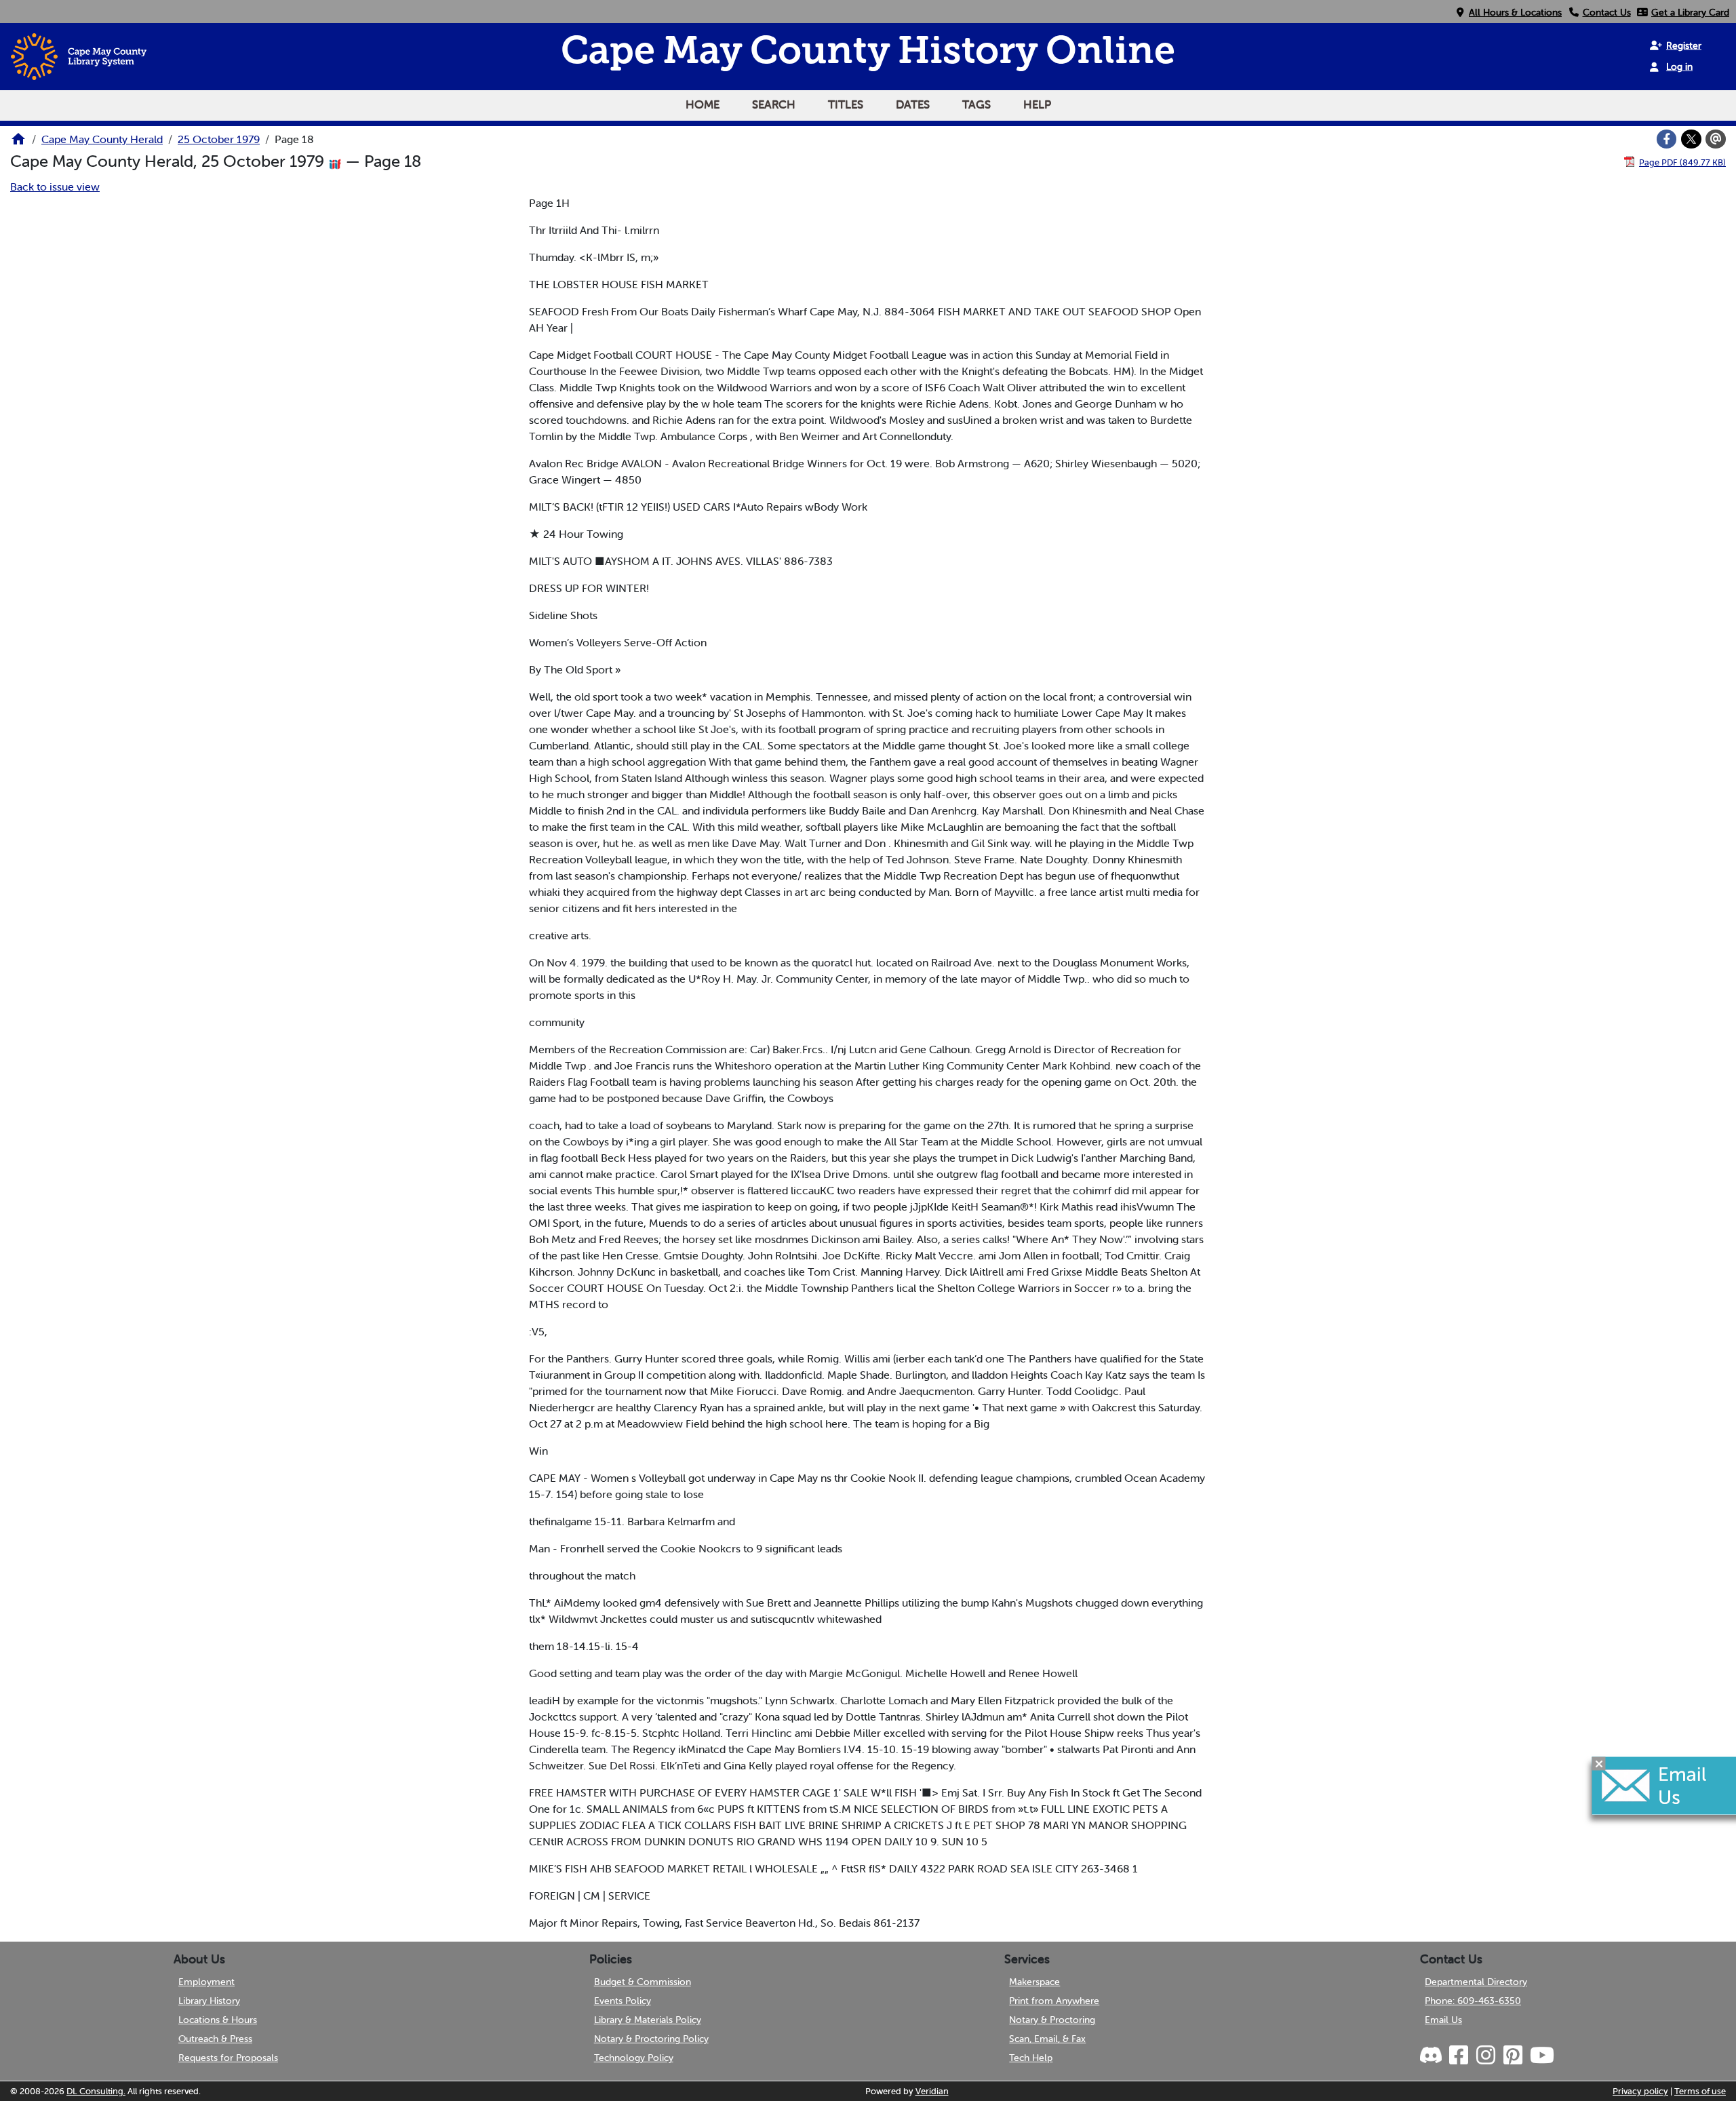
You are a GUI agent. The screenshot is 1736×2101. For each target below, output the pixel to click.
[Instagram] (1485, 2056)
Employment (206, 1982)
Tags (976, 104)
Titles (846, 104)
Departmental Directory (1476, 1982)
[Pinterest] (1512, 2056)
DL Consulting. (96, 2091)
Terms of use (1700, 2091)
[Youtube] (1541, 2056)
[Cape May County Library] (18, 143)
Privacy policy (1640, 2091)
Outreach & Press (215, 2039)
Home (703, 104)
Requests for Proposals (228, 2058)
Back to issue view (55, 186)
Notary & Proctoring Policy (651, 2039)
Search (774, 104)
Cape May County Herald (102, 139)
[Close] (1599, 1764)
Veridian (932, 2091)
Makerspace (1034, 1982)
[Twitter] (1691, 139)
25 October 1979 (219, 139)
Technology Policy (634, 2058)
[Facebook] (1667, 139)
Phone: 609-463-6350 (1473, 2001)
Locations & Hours (218, 2020)
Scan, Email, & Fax (1047, 2039)
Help (1037, 104)
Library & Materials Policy (648, 2020)
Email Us (1443, 2020)
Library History (209, 2001)
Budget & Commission (643, 1982)
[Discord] (1432, 2056)
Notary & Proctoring (1052, 2020)
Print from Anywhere (1054, 2001)
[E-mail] (1716, 139)
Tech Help (1031, 2058)
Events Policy (623, 2001)
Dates (913, 104)
